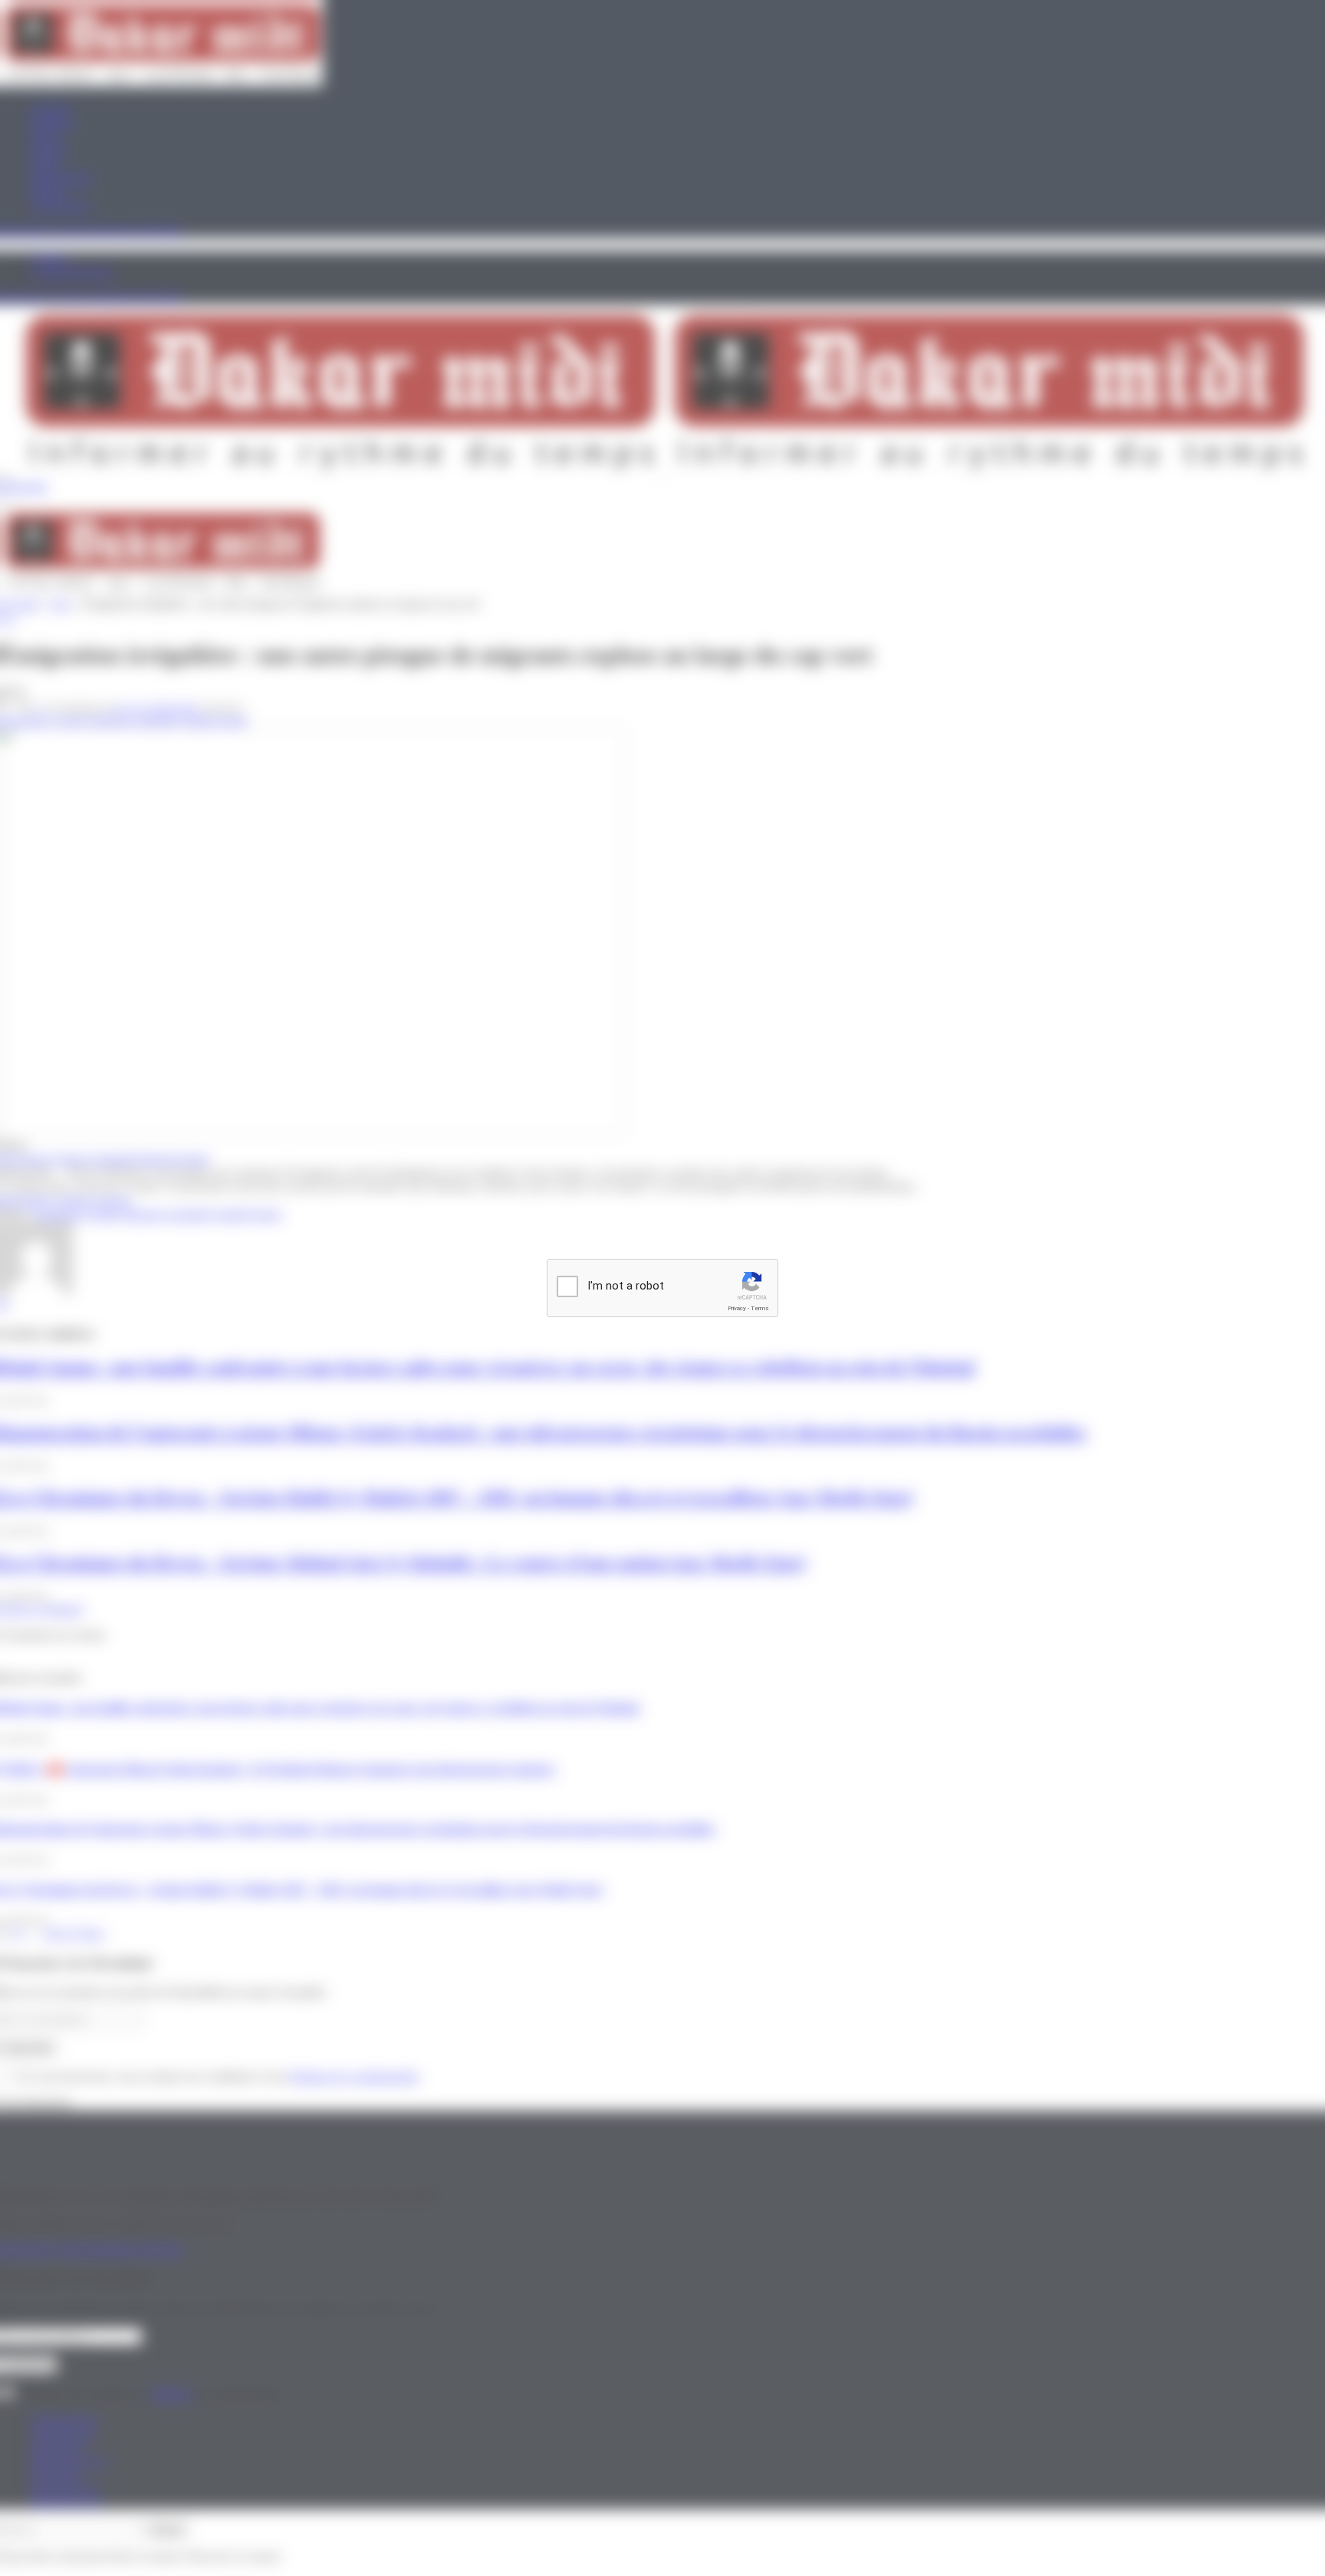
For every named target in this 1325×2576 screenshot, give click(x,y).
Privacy (737, 1308)
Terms (760, 1308)
